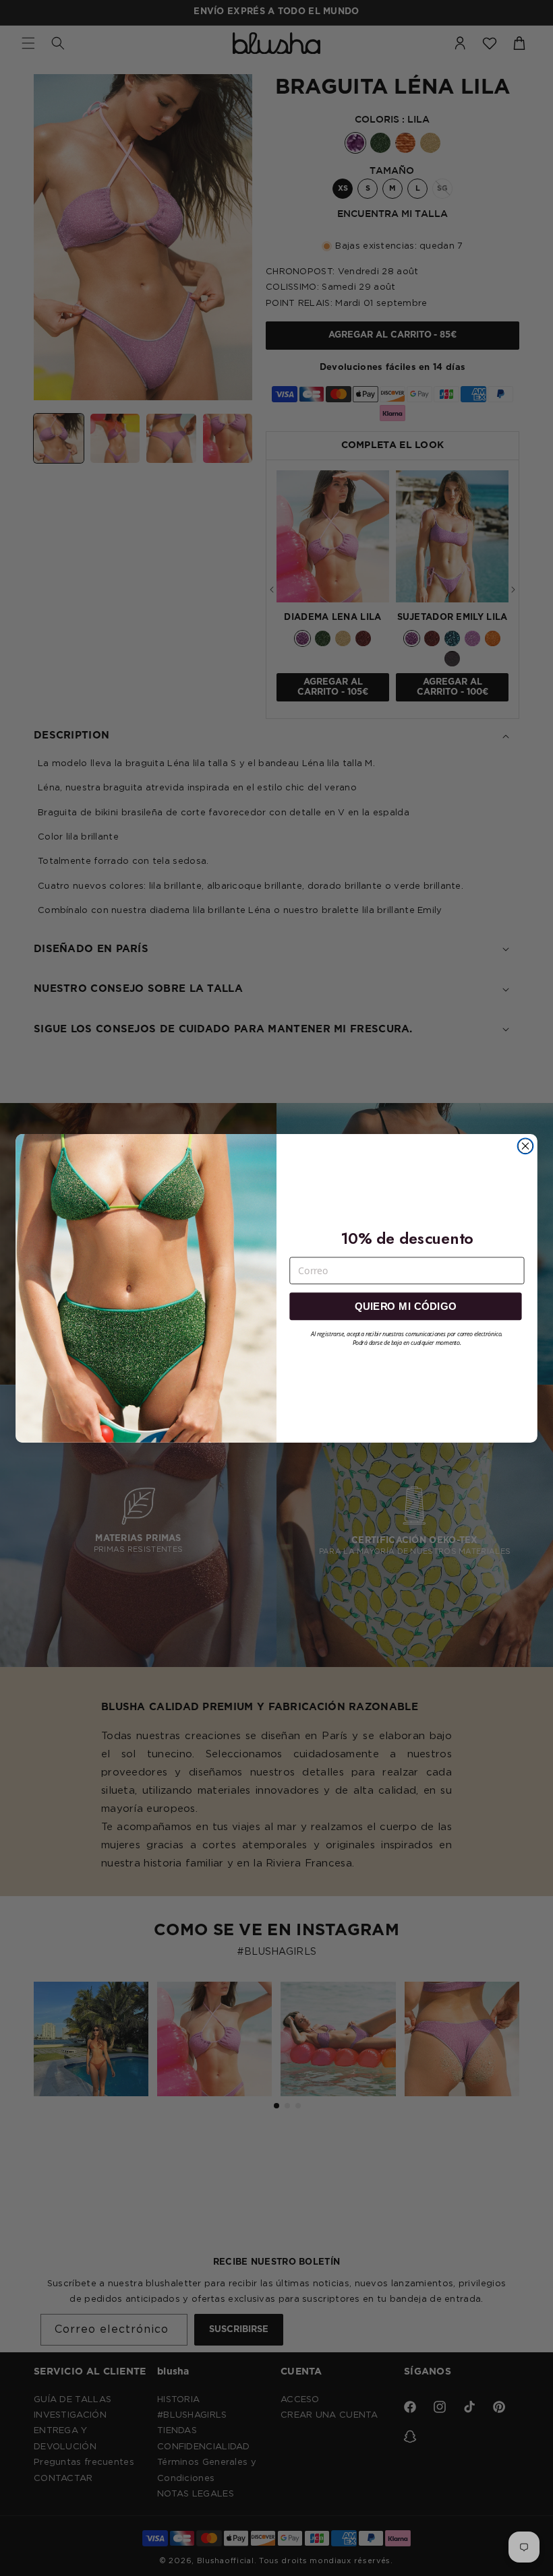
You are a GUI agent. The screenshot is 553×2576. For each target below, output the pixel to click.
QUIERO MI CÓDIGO (406, 1306)
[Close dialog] (525, 1146)
